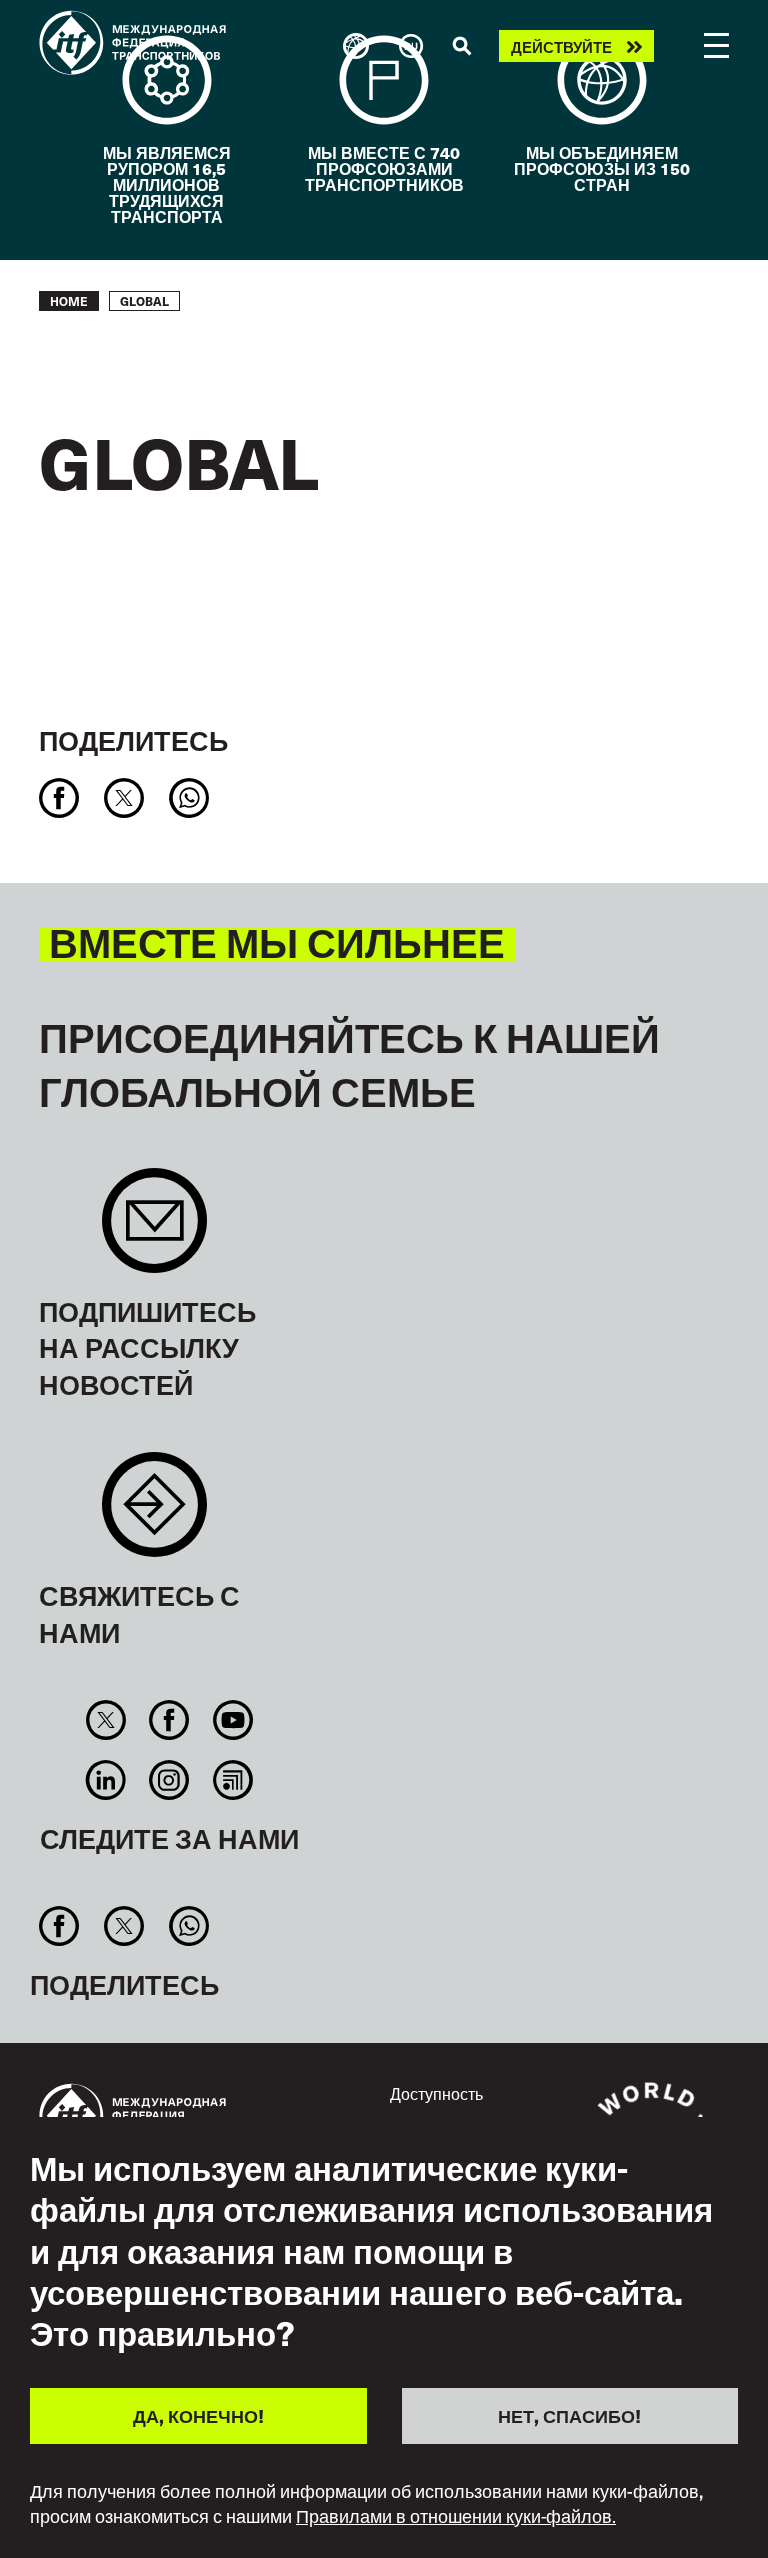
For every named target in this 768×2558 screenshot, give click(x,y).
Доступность (436, 2093)
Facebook (169, 1720)
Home (69, 301)
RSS (232, 1780)
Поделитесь (133, 739)
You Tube (232, 1720)
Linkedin (106, 1780)
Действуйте (561, 46)
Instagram (169, 1780)
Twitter (106, 1720)
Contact (154, 1514)
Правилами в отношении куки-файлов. (456, 2516)
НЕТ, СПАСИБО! (569, 2415)
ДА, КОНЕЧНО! (198, 2415)
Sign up (154, 1230)
